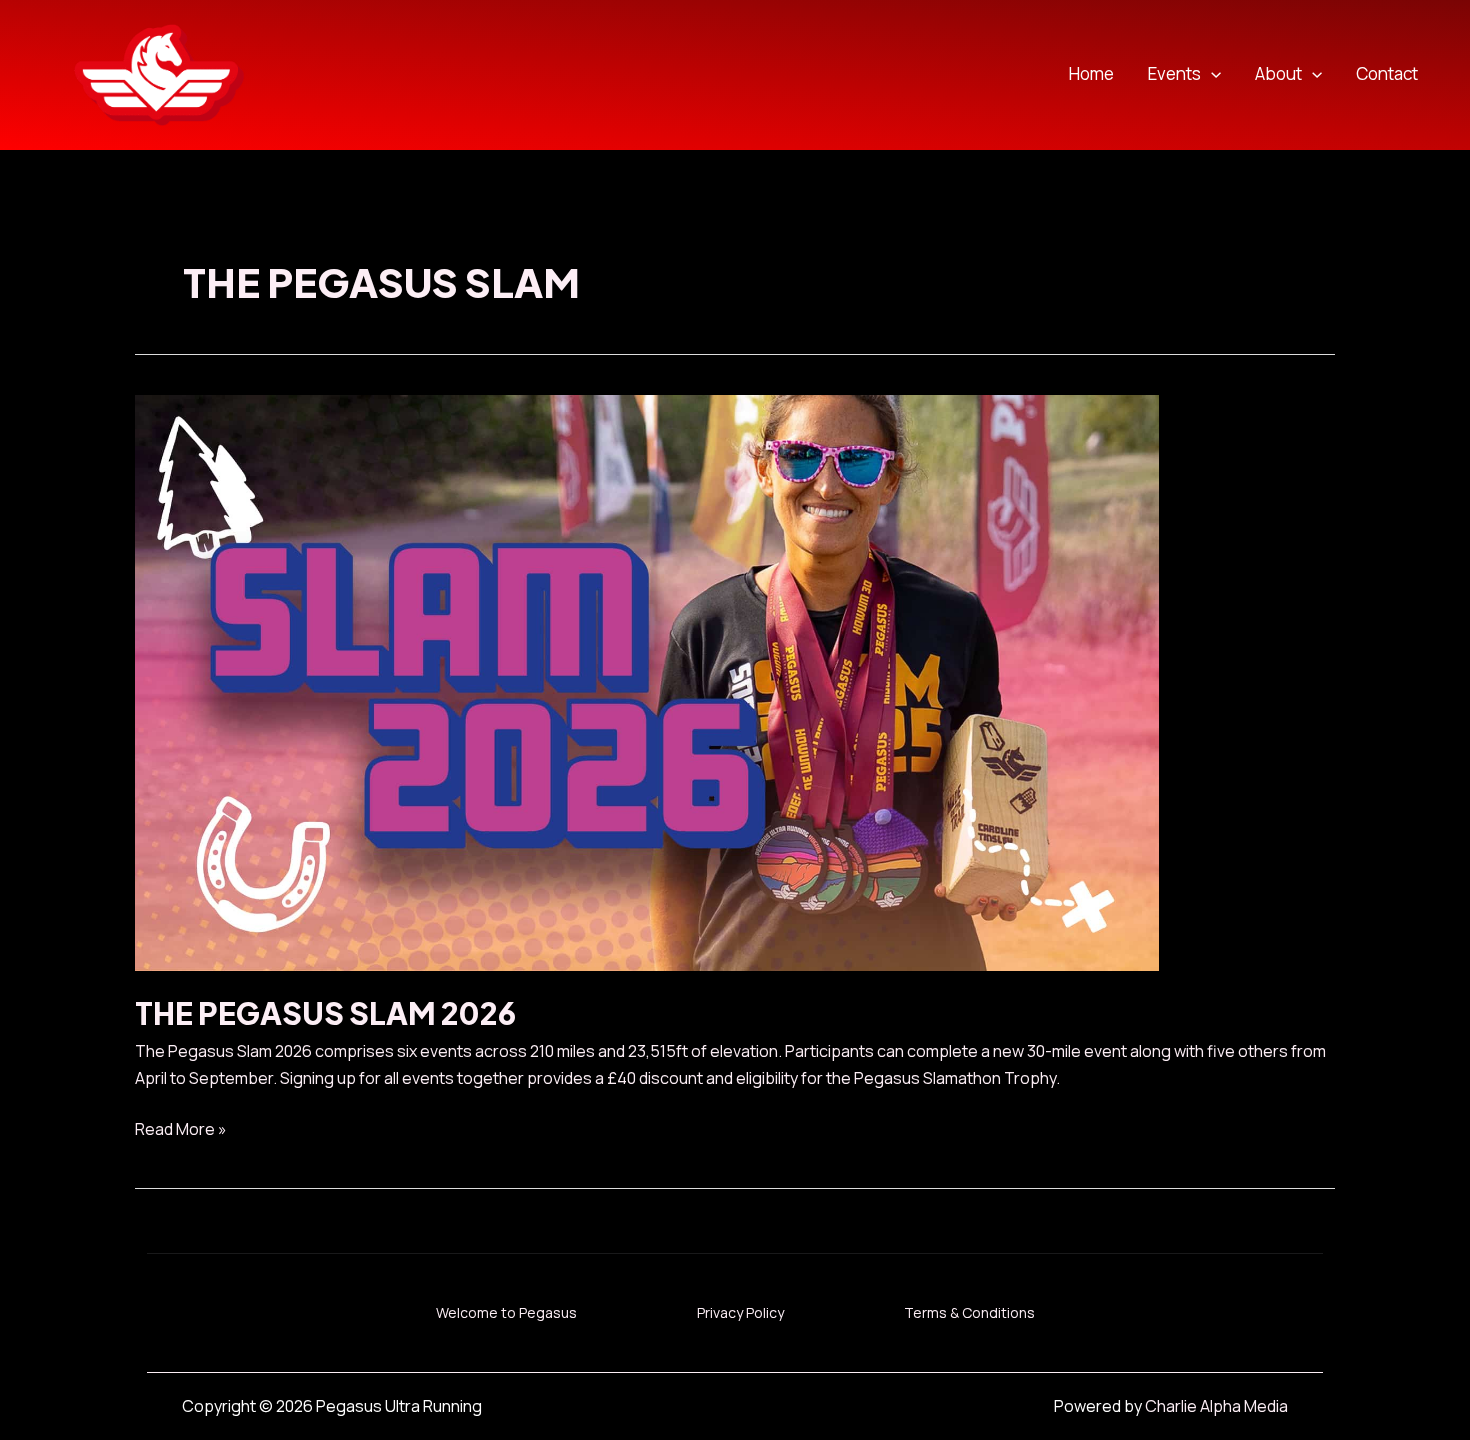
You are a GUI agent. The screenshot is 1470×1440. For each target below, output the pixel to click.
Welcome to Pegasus (506, 1312)
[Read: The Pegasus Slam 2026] (647, 681)
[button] (1211, 74)
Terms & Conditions (969, 1312)
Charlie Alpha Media (1216, 1406)
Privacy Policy (740, 1312)
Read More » (181, 1130)
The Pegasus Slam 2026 (325, 1013)
